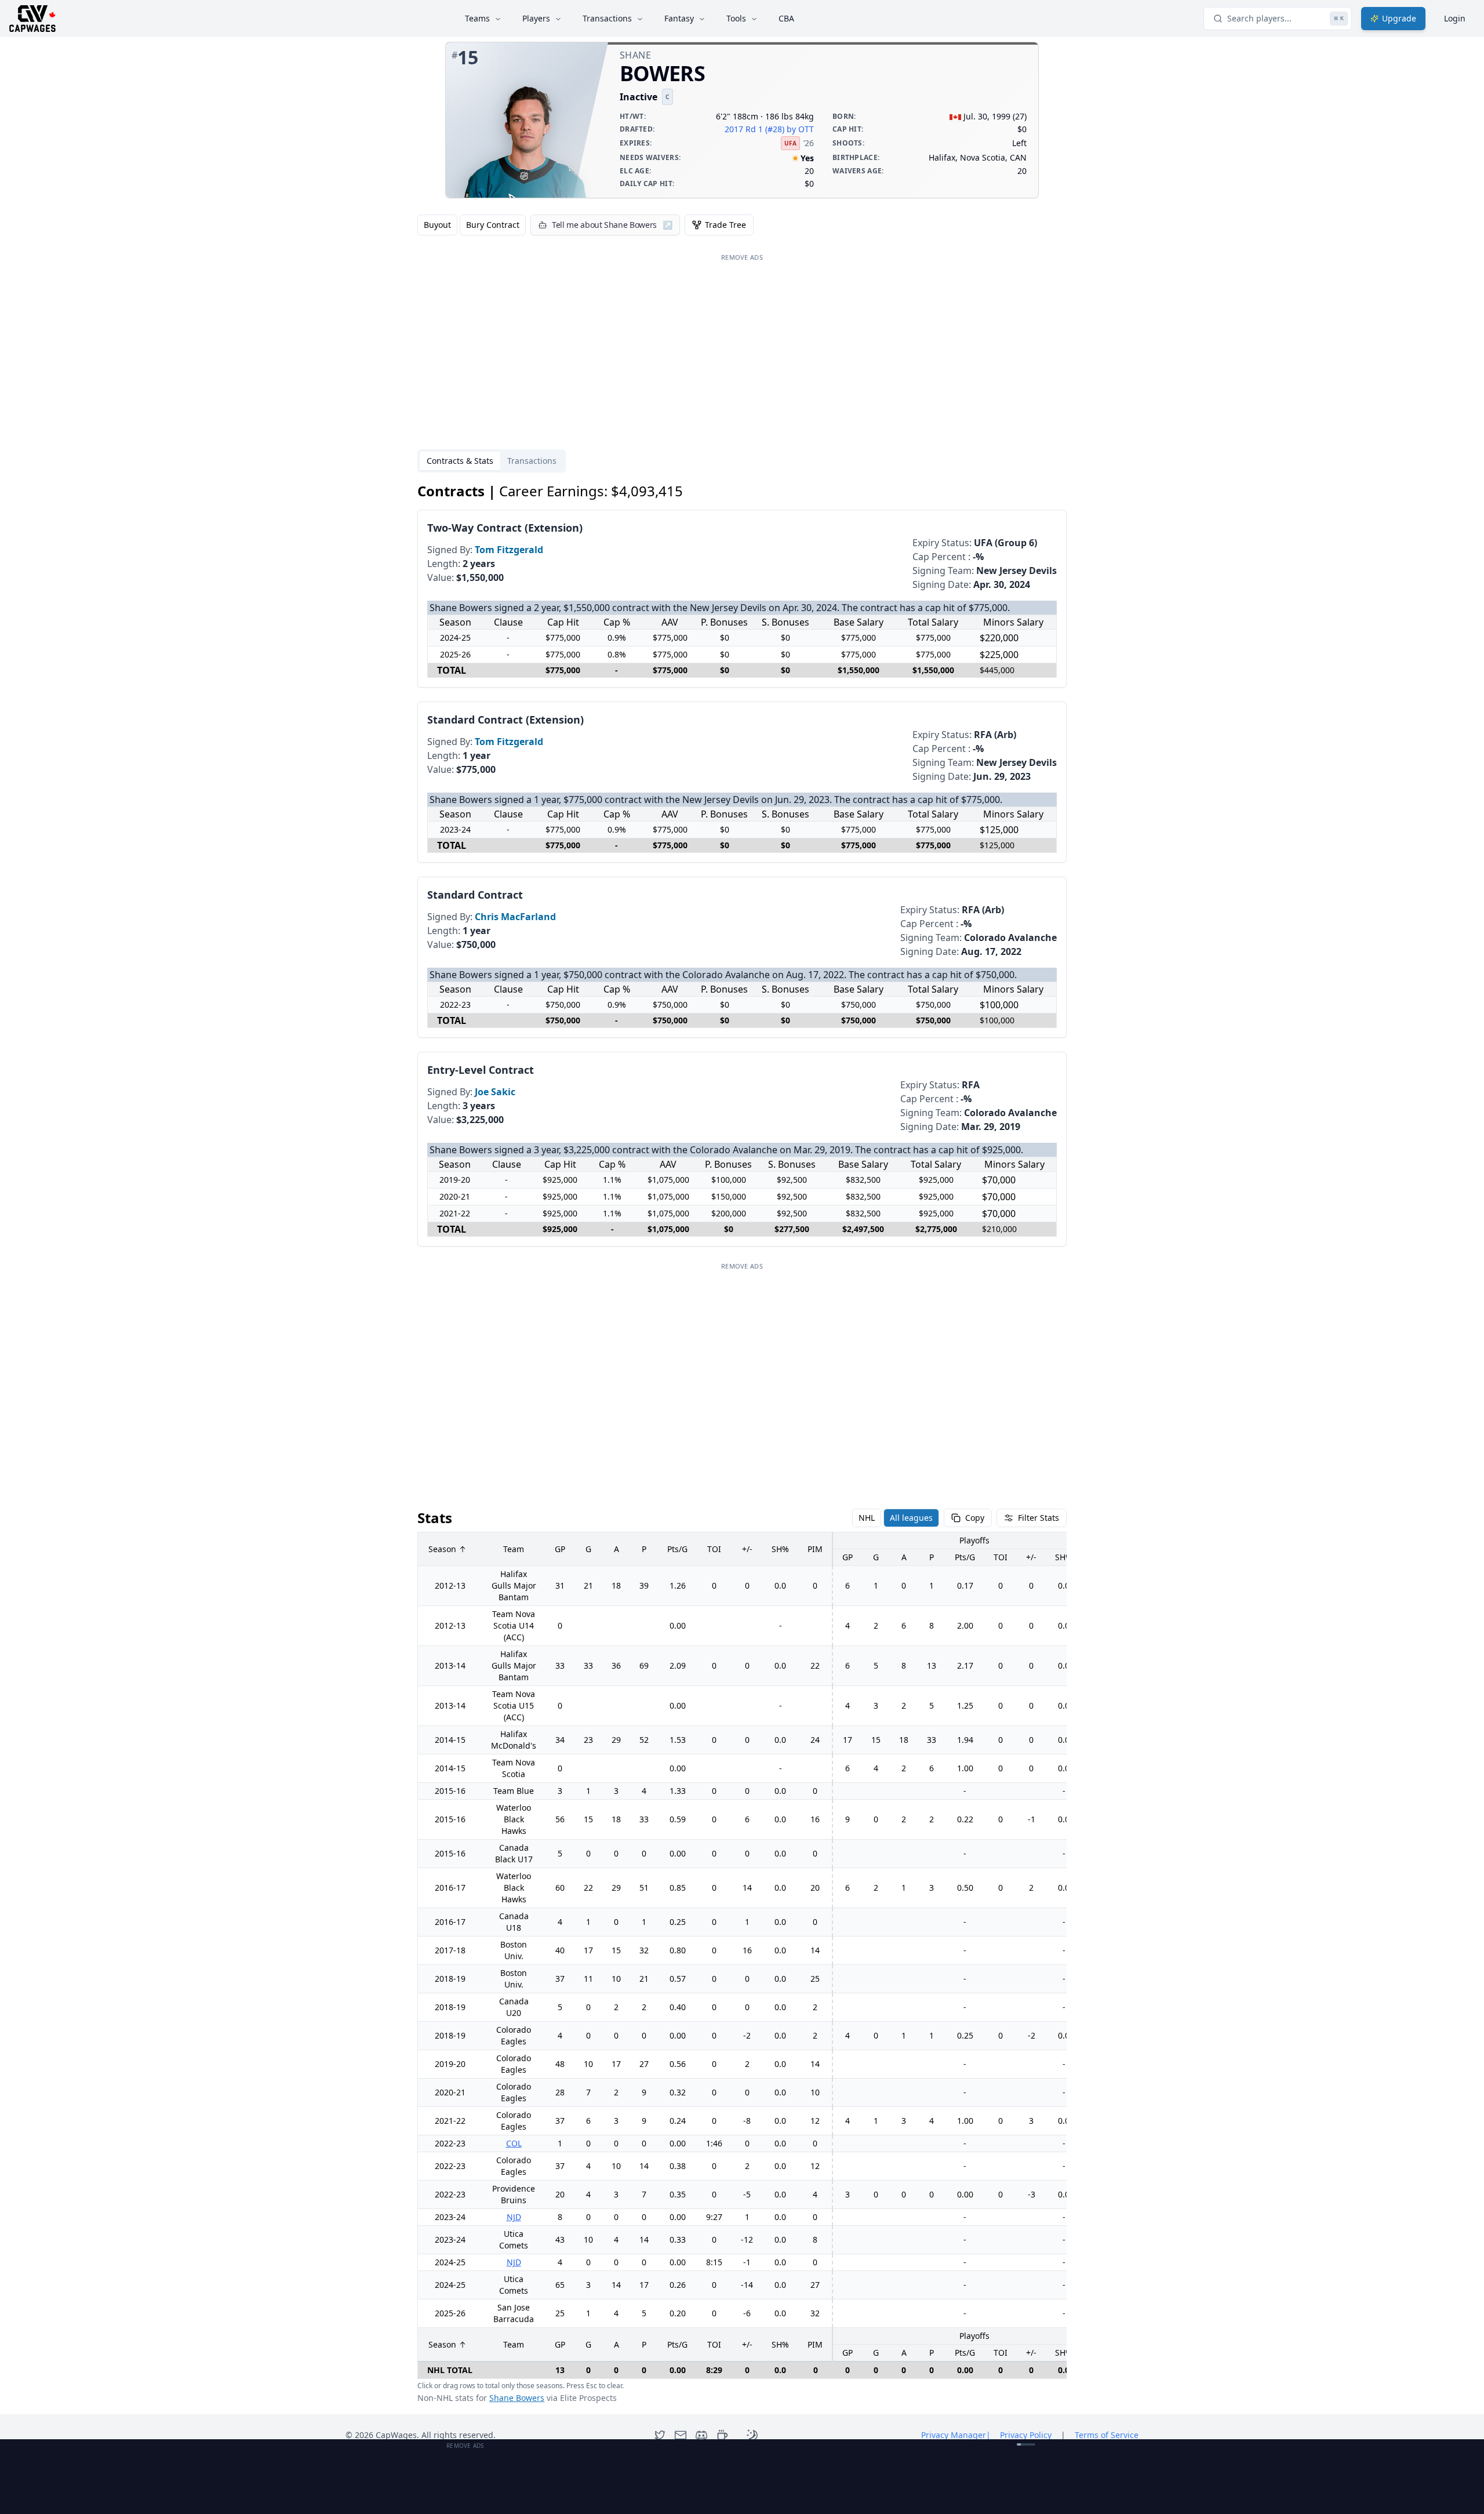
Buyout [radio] (437, 225)
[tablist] (492, 461)
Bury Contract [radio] (493, 225)
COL (514, 2143)
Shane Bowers (517, 2398)
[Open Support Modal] (722, 2435)
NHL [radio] (867, 1518)
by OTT (800, 129)
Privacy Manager (956, 2435)
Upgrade (1399, 18)
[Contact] (681, 2435)
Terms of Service (1107, 2435)
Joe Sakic (495, 1092)
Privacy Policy (1026, 2435)
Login (1455, 18)
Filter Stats (1039, 1518)
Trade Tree (725, 225)
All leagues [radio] (911, 1518)
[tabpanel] (742, 1443)
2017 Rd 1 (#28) (754, 129)
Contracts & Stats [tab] (460, 461)
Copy (975, 1518)
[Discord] (701, 2435)
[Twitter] (660, 2435)
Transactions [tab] (532, 461)
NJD (514, 2217)
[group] (472, 225)
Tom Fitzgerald (509, 550)
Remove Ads (742, 257)
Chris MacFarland (515, 917)
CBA (786, 18)
